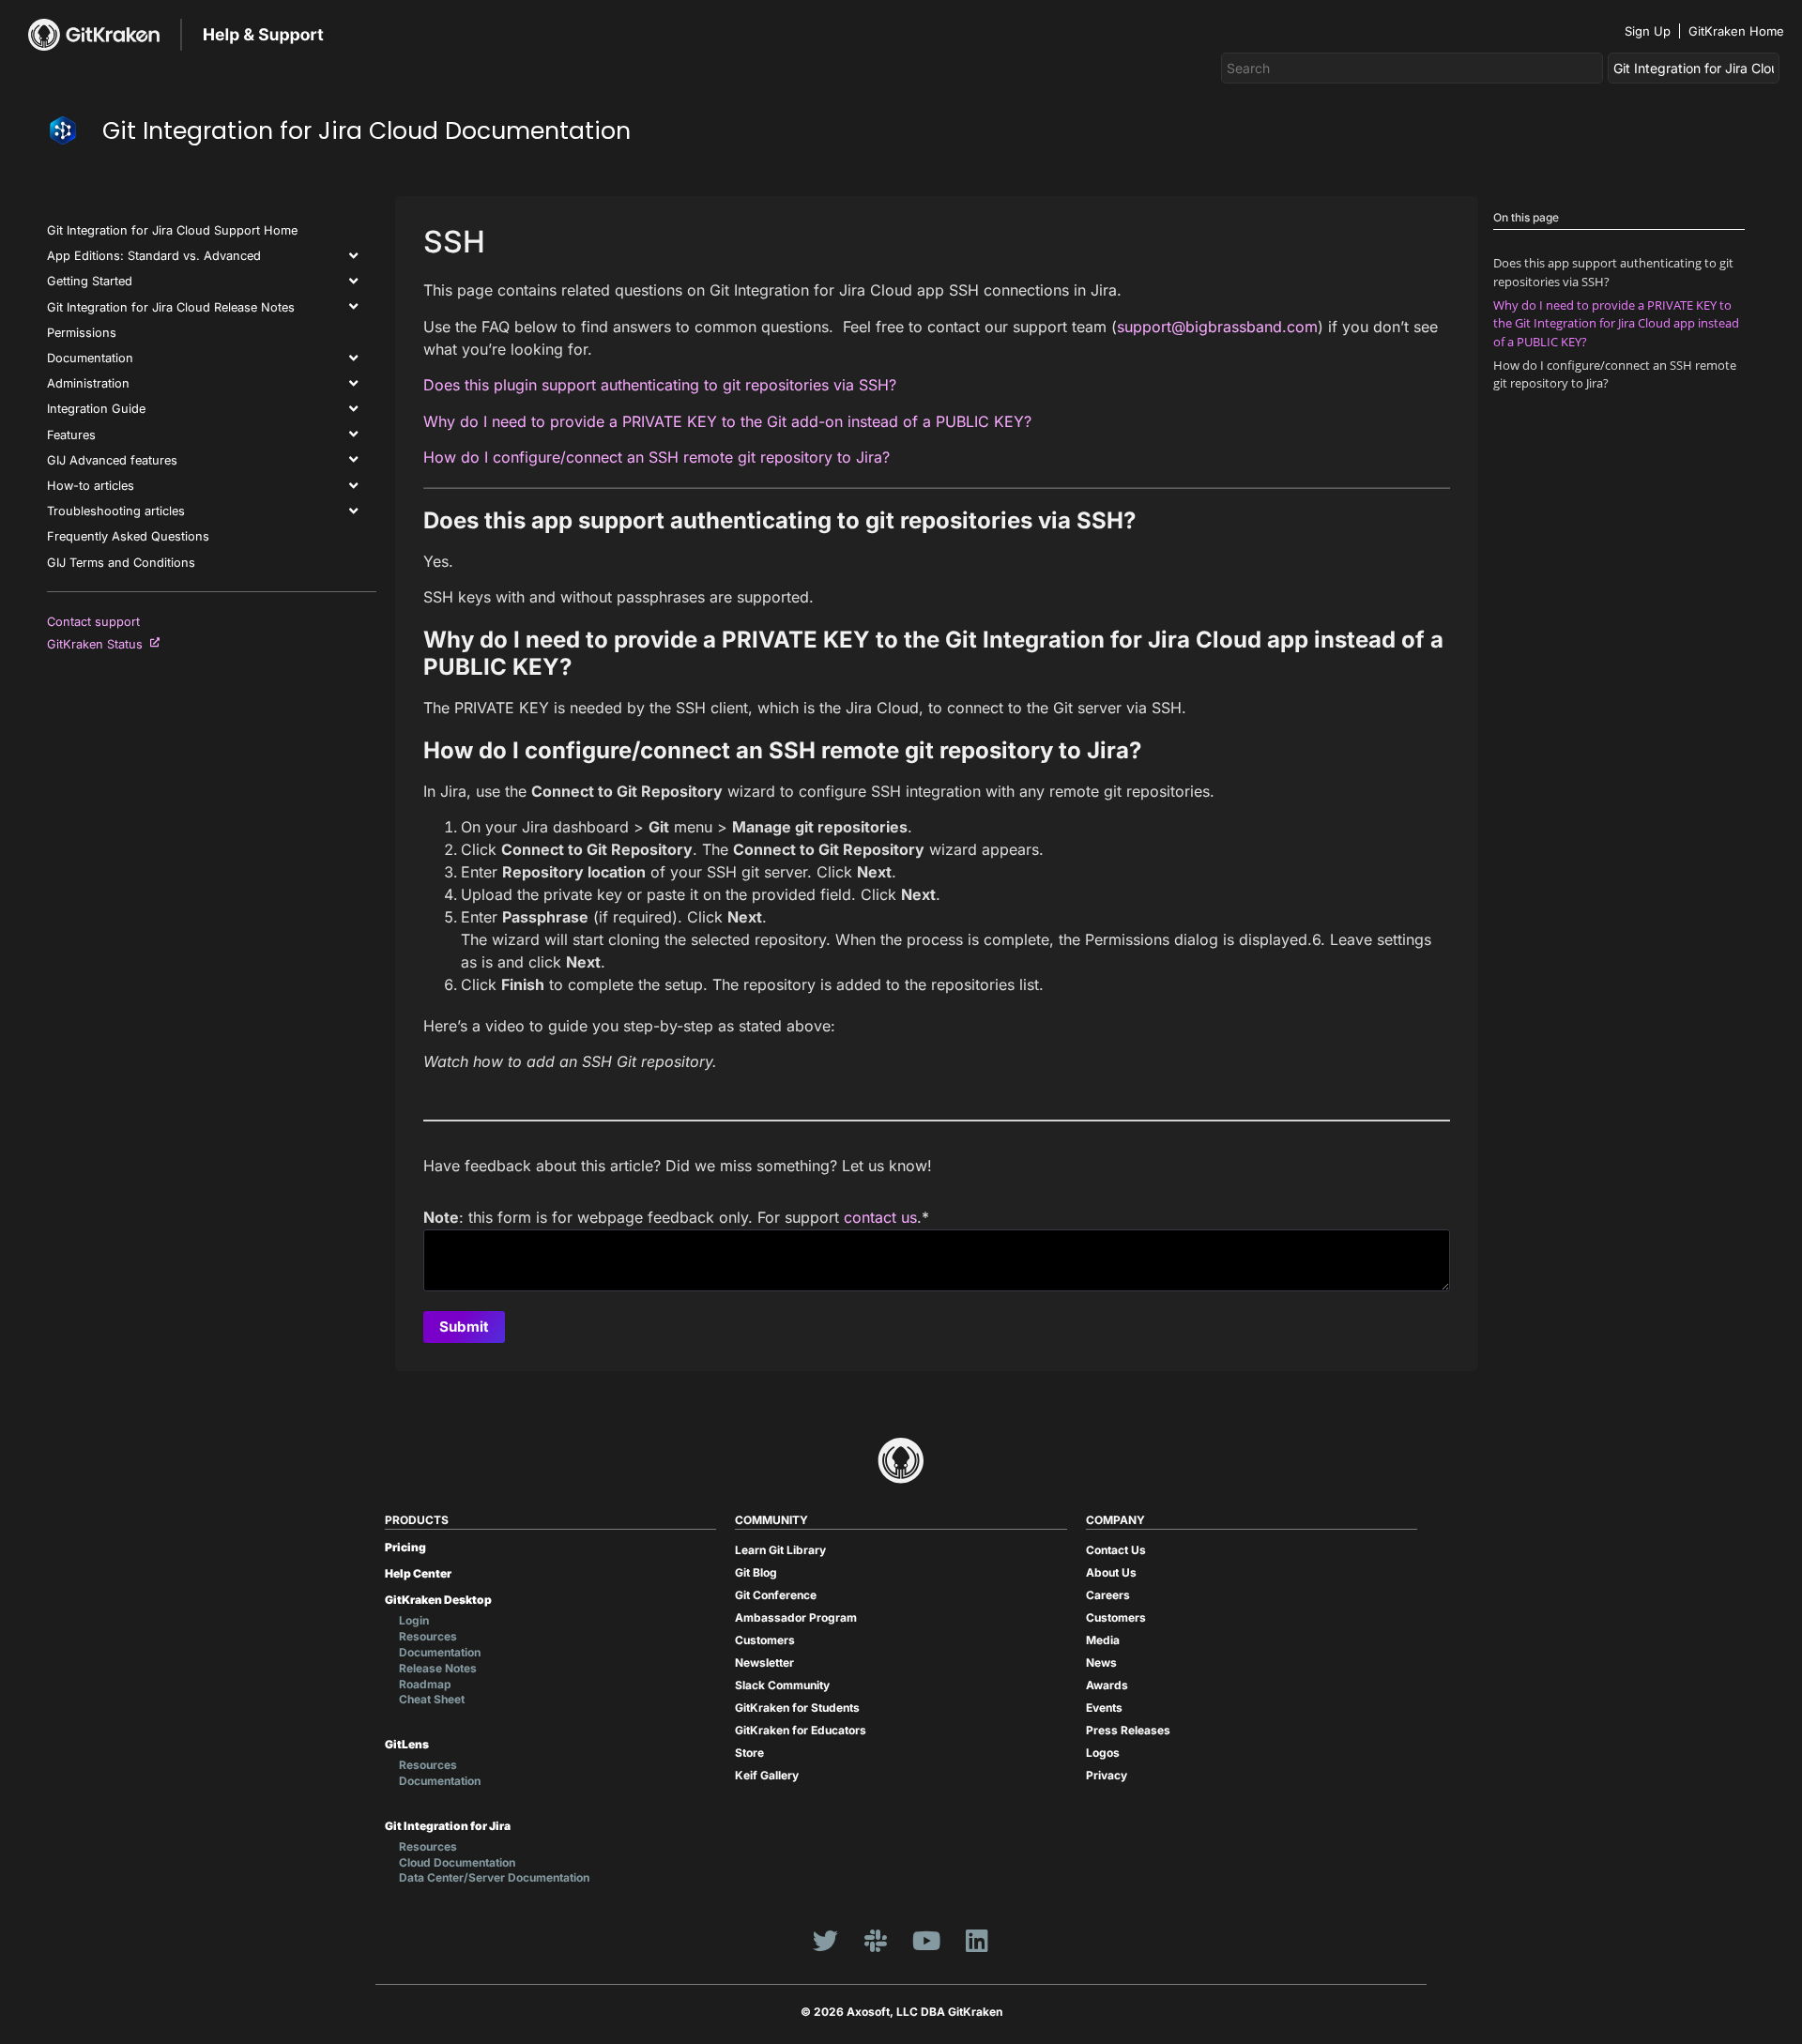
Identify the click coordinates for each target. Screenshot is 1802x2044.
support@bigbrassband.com (1217, 327)
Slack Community (782, 1685)
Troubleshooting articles (116, 511)
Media (1103, 1640)
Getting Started (90, 281)
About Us (1111, 1572)
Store (749, 1753)
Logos (1103, 1753)
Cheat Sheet (432, 1699)
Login (414, 1620)
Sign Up (1648, 31)
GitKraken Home (1736, 31)
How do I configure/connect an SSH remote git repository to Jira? (657, 457)
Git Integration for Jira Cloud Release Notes (171, 307)
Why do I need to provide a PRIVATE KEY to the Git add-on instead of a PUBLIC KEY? (727, 421)
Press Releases (1128, 1730)
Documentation (90, 358)
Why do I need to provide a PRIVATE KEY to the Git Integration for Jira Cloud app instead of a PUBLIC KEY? (1616, 323)
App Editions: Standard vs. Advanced (154, 256)
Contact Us (1116, 1550)
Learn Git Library (780, 1550)
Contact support (93, 622)
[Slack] (876, 1940)
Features (71, 435)
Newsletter (764, 1663)
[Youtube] (926, 1940)
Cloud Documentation (457, 1862)
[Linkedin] (977, 1940)
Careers (1108, 1595)
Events (1104, 1708)
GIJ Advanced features (112, 460)
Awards (1107, 1685)
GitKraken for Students (797, 1708)
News (1101, 1663)
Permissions (82, 333)
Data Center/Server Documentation (494, 1877)
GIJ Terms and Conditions (121, 563)
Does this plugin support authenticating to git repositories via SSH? (660, 385)
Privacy (1107, 1775)
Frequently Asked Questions (128, 536)
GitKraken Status (99, 644)
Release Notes (438, 1668)
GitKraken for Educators (801, 1730)
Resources (428, 1636)
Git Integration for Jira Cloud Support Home (172, 230)
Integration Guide (96, 409)
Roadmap (425, 1684)
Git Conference (776, 1595)
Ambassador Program (796, 1617)
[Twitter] (825, 1940)
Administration (88, 383)
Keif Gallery (767, 1775)
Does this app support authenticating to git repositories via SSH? (1613, 272)
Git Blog (756, 1572)
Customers (765, 1640)
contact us (880, 1217)
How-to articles (91, 486)
